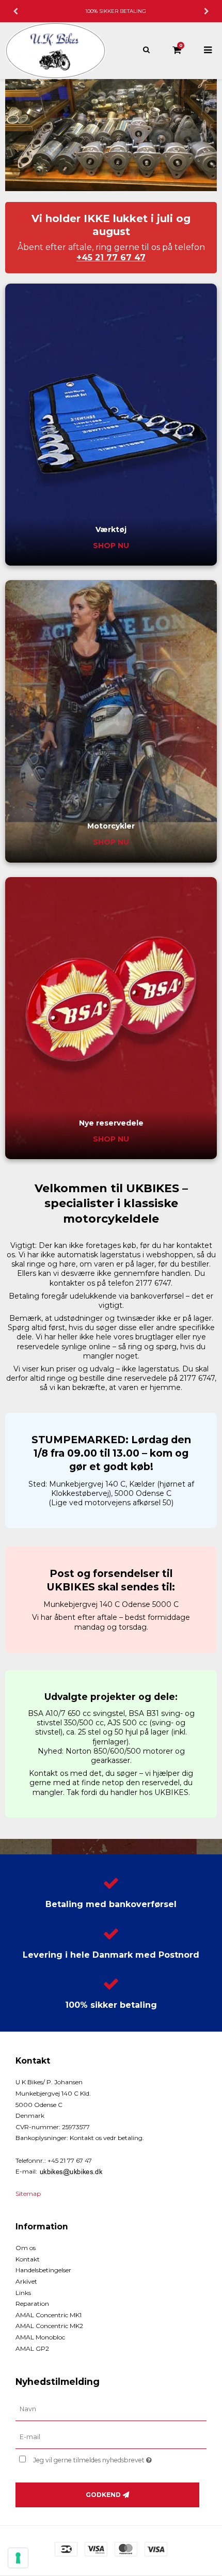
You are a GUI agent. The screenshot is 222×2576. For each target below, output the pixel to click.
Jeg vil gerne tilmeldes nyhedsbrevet (103, 2458)
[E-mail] (111, 2437)
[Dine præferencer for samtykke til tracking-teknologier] (18, 2558)
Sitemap (28, 2193)
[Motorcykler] (111, 721)
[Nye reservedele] (111, 1018)
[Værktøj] (111, 425)
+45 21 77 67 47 (111, 257)
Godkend (103, 2495)
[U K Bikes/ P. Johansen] (55, 51)
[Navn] (111, 2409)
